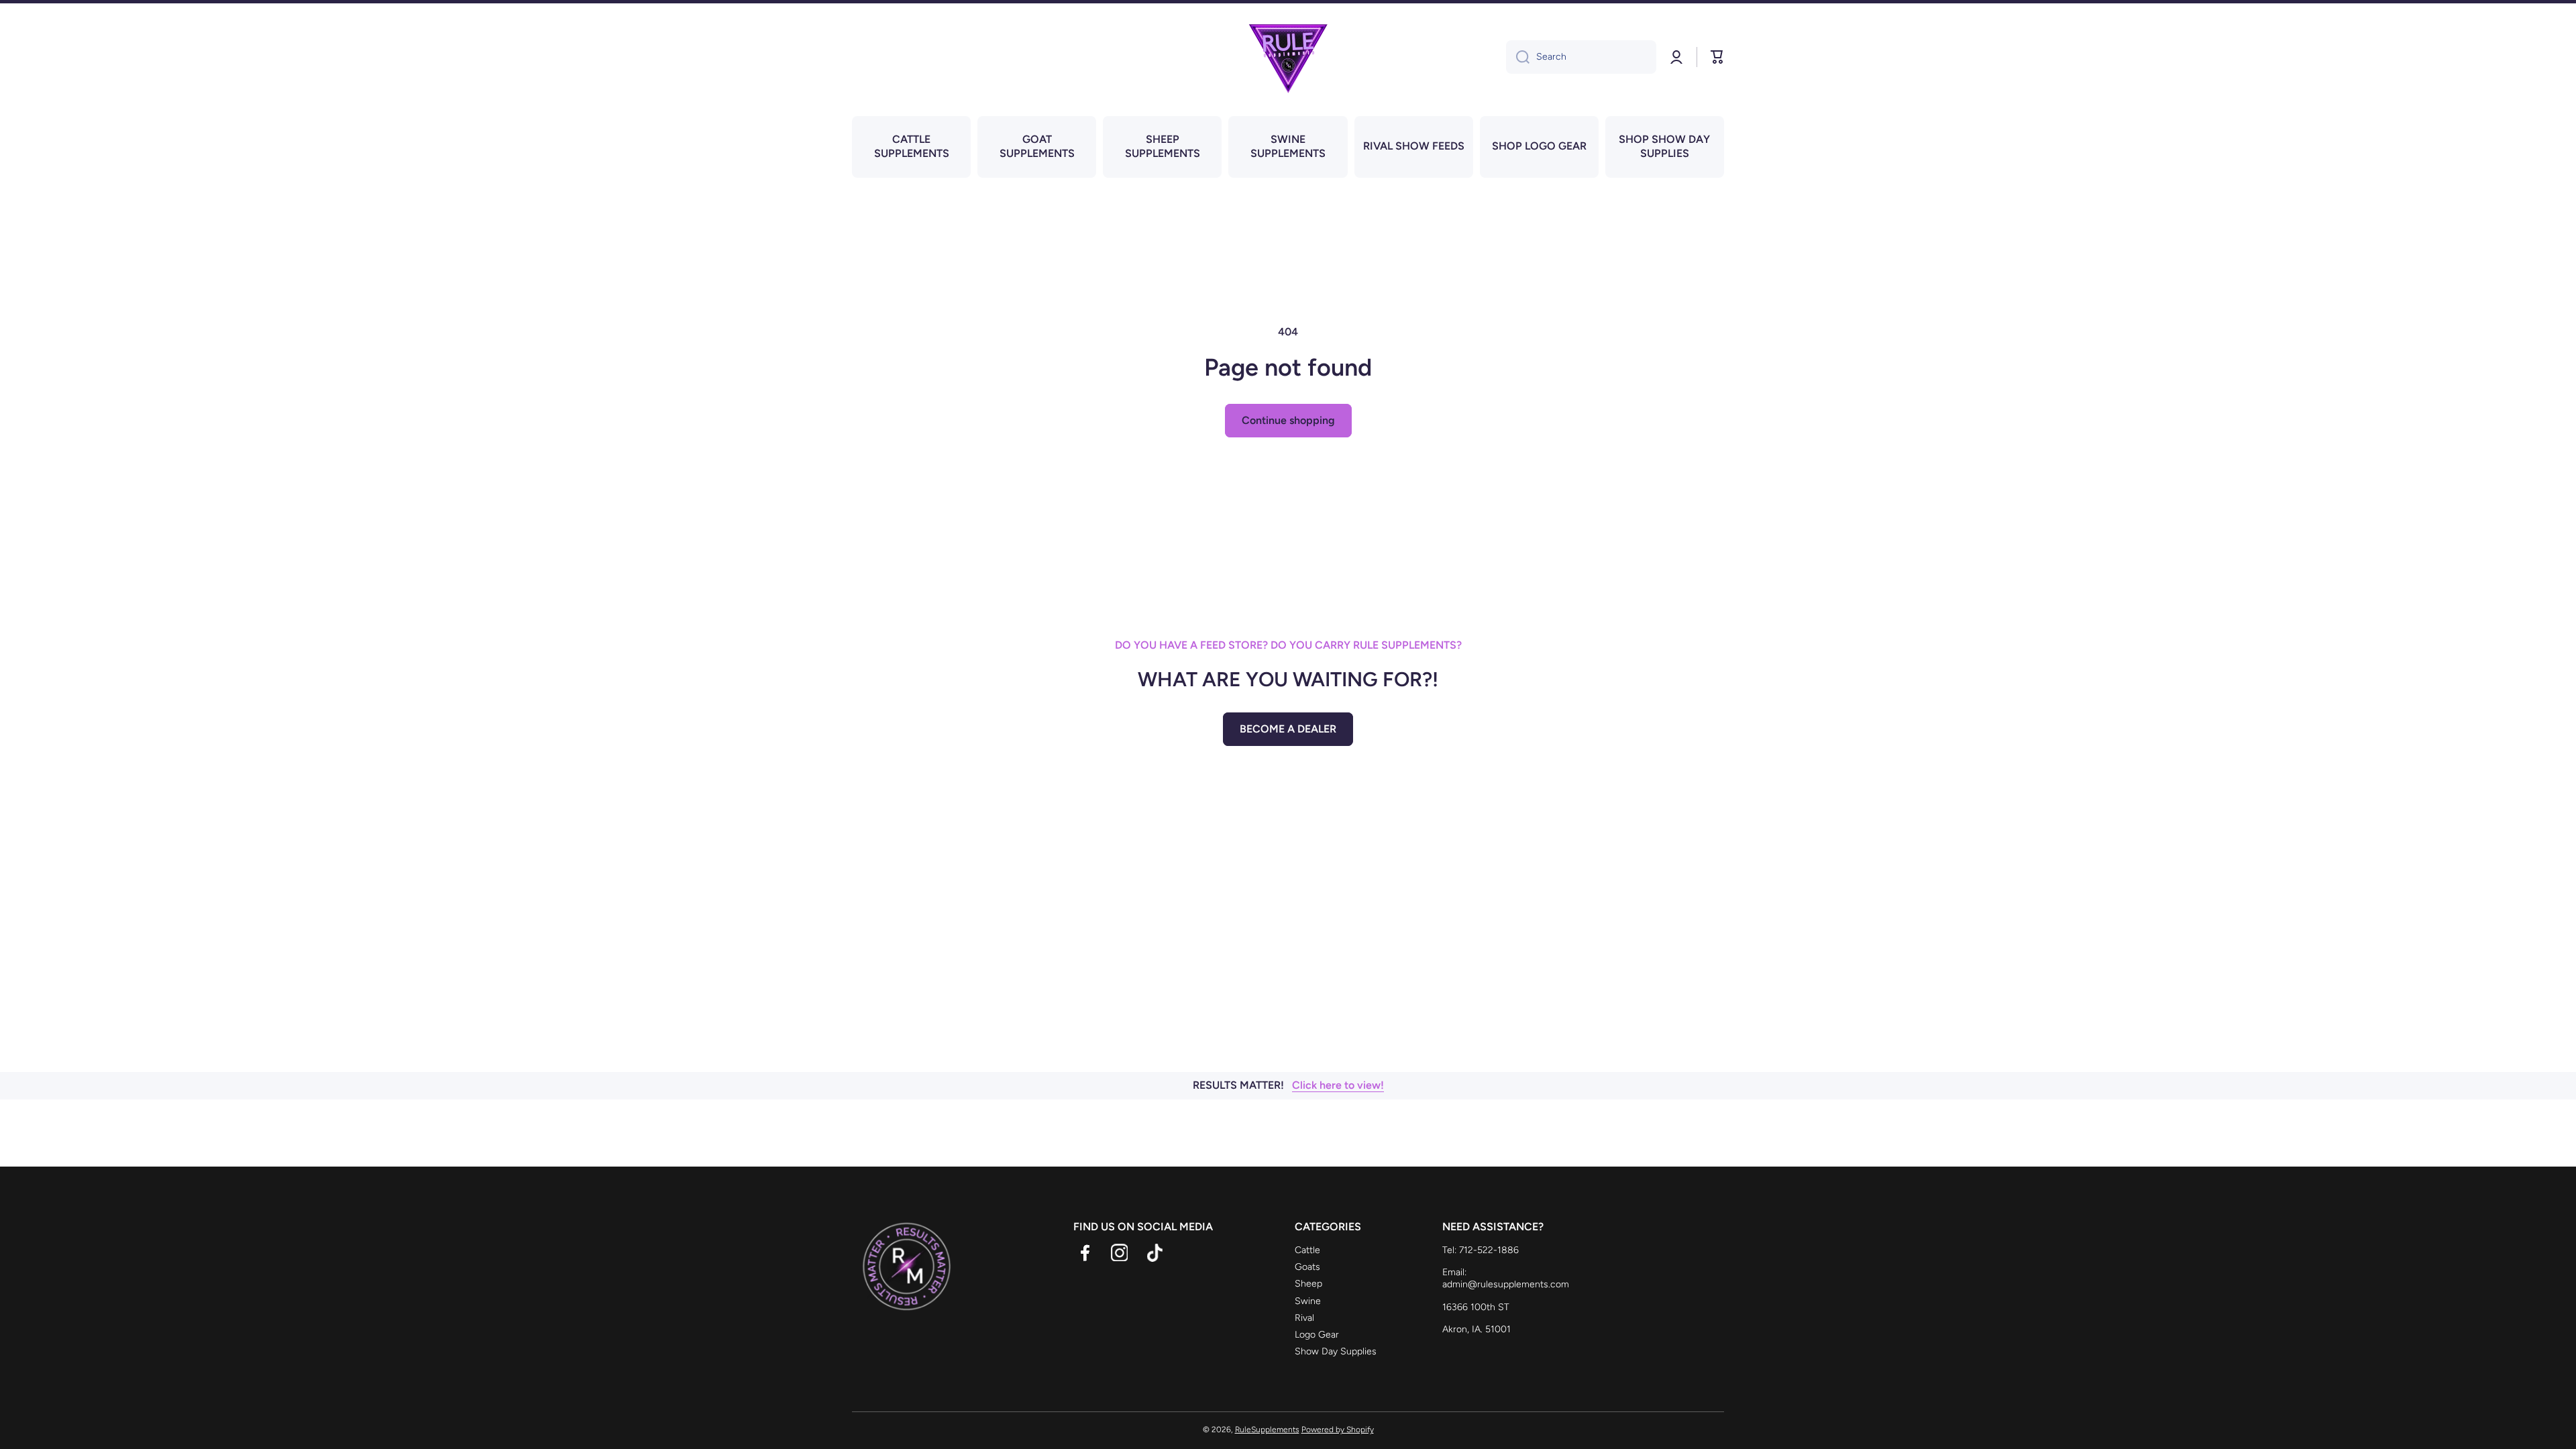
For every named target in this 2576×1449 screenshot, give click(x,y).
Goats (1307, 1267)
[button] (1717, 57)
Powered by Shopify (1338, 1430)
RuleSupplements (1267, 1430)
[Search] (1518, 57)
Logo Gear (1317, 1335)
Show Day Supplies (1336, 1351)
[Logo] (1288, 57)
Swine (1308, 1301)
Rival (1304, 1318)
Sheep (1308, 1284)
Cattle (1307, 1250)
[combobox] (1581, 57)
